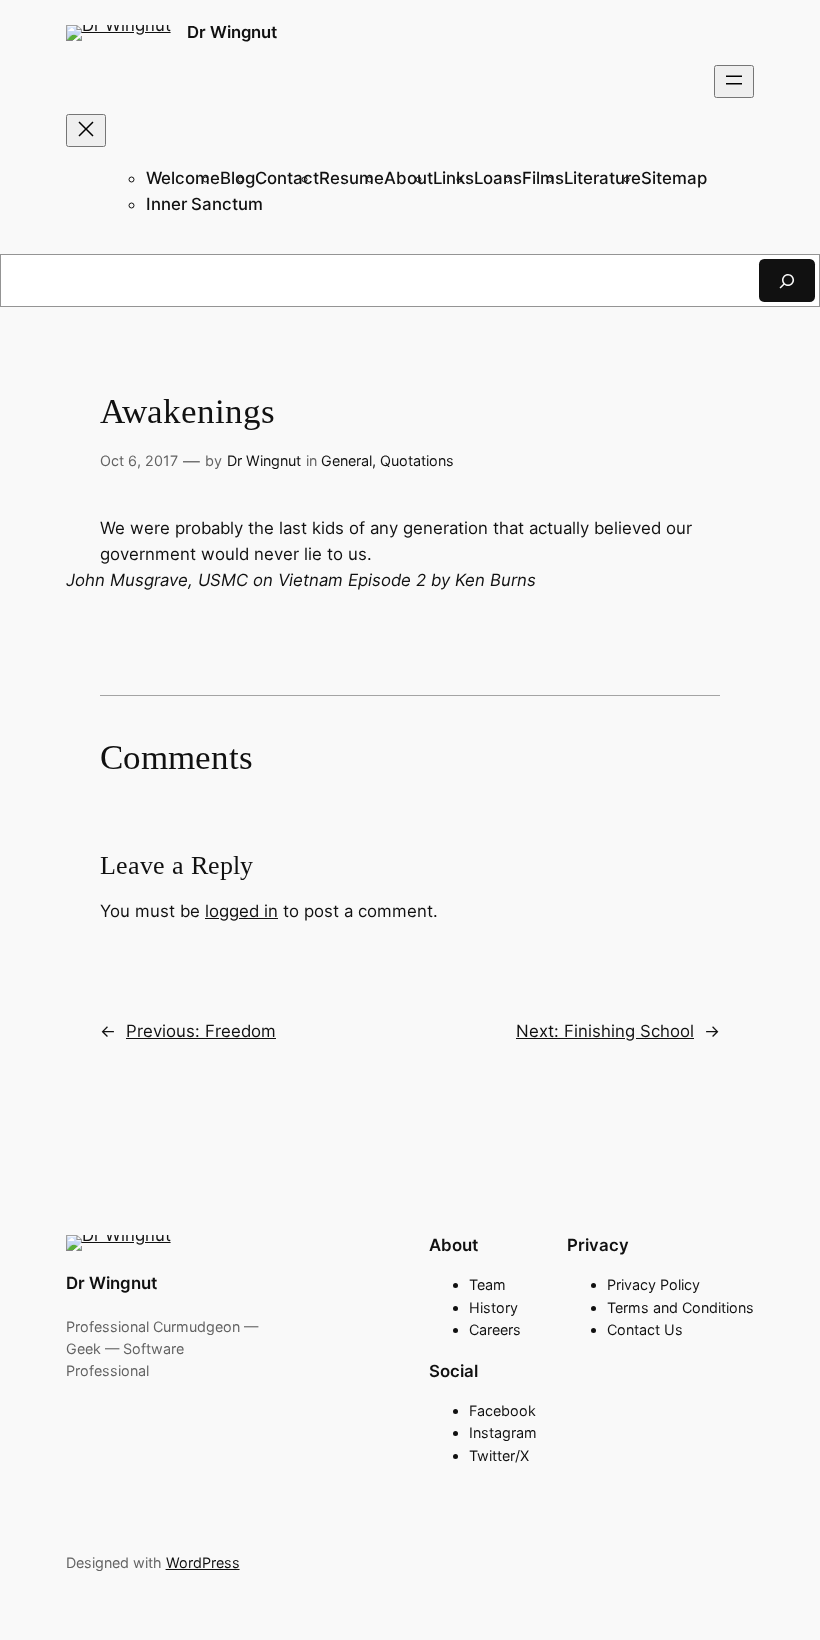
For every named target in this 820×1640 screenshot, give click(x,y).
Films (543, 178)
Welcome (183, 178)
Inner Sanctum (204, 204)
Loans (498, 178)
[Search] (787, 280)
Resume (351, 178)
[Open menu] (734, 81)
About (408, 178)
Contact (287, 178)
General (346, 460)
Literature (602, 178)
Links (453, 178)
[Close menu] (86, 130)
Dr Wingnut (232, 32)
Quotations (417, 460)
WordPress (203, 1562)
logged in (241, 911)
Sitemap (674, 178)
